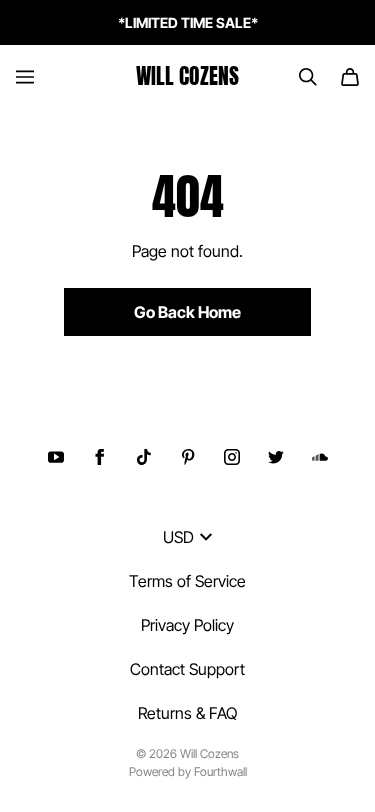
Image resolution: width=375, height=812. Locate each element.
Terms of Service (187, 581)
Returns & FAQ (187, 713)
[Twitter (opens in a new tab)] (276, 457)
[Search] (308, 77)
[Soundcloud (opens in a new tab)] (320, 457)
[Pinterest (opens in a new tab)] (188, 457)
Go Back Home (187, 312)
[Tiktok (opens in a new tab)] (144, 457)
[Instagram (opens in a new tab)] (232, 457)
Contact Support (187, 669)
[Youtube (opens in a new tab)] (56, 457)
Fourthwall (220, 771)
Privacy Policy (187, 625)
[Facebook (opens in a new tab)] (100, 457)
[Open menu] (25, 77)
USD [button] (178, 537)
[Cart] (350, 77)
